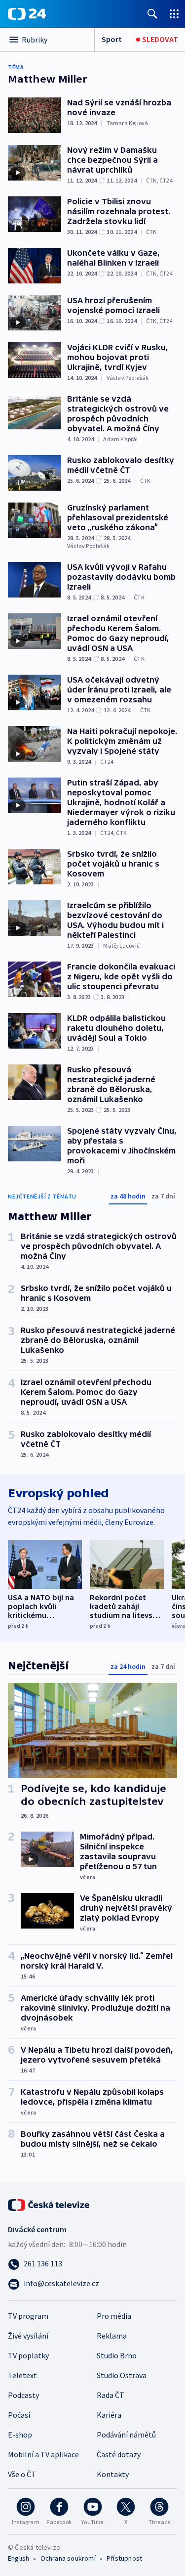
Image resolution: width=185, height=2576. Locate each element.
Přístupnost (124, 2558)
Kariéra (109, 2415)
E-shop (20, 2435)
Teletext (22, 2375)
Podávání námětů (126, 2435)
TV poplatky (28, 2355)
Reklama (112, 2336)
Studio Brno (117, 2355)
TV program (28, 2316)
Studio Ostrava (122, 2375)
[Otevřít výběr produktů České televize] (174, 14)
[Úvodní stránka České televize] (49, 2204)
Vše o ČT (22, 2474)
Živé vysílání (28, 2336)
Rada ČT (111, 2395)
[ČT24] (27, 14)
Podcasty (23, 2395)
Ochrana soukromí (68, 2558)
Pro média (114, 2316)
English (18, 2558)
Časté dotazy (119, 2454)
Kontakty (113, 2474)
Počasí (19, 2415)
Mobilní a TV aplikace (43, 2454)
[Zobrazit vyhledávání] (152, 14)
